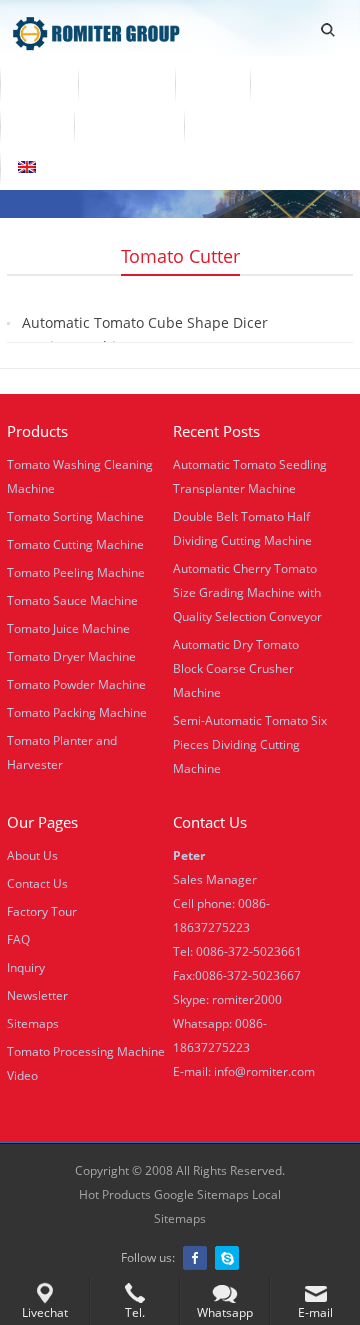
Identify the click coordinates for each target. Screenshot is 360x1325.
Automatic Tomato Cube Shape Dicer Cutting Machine (145, 334)
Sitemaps (33, 1023)
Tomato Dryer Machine (71, 656)
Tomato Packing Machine (77, 712)
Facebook (195, 1258)
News (37, 125)
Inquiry (26, 967)
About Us (300, 83)
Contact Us (129, 125)
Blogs (221, 125)
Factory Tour (42, 911)
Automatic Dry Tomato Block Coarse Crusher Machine (236, 668)
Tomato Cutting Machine (75, 544)
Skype (227, 1258)
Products (126, 83)
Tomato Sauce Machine (72, 600)
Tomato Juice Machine (68, 628)
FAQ (18, 939)
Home (39, 83)
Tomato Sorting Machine (75, 516)
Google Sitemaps (201, 1194)
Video (212, 83)
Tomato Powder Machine (76, 684)
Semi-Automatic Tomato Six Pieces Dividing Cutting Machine (250, 744)
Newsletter (37, 995)
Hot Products (115, 1194)
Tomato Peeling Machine (76, 572)
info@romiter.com (264, 1071)
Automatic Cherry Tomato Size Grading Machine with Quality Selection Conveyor (247, 592)
